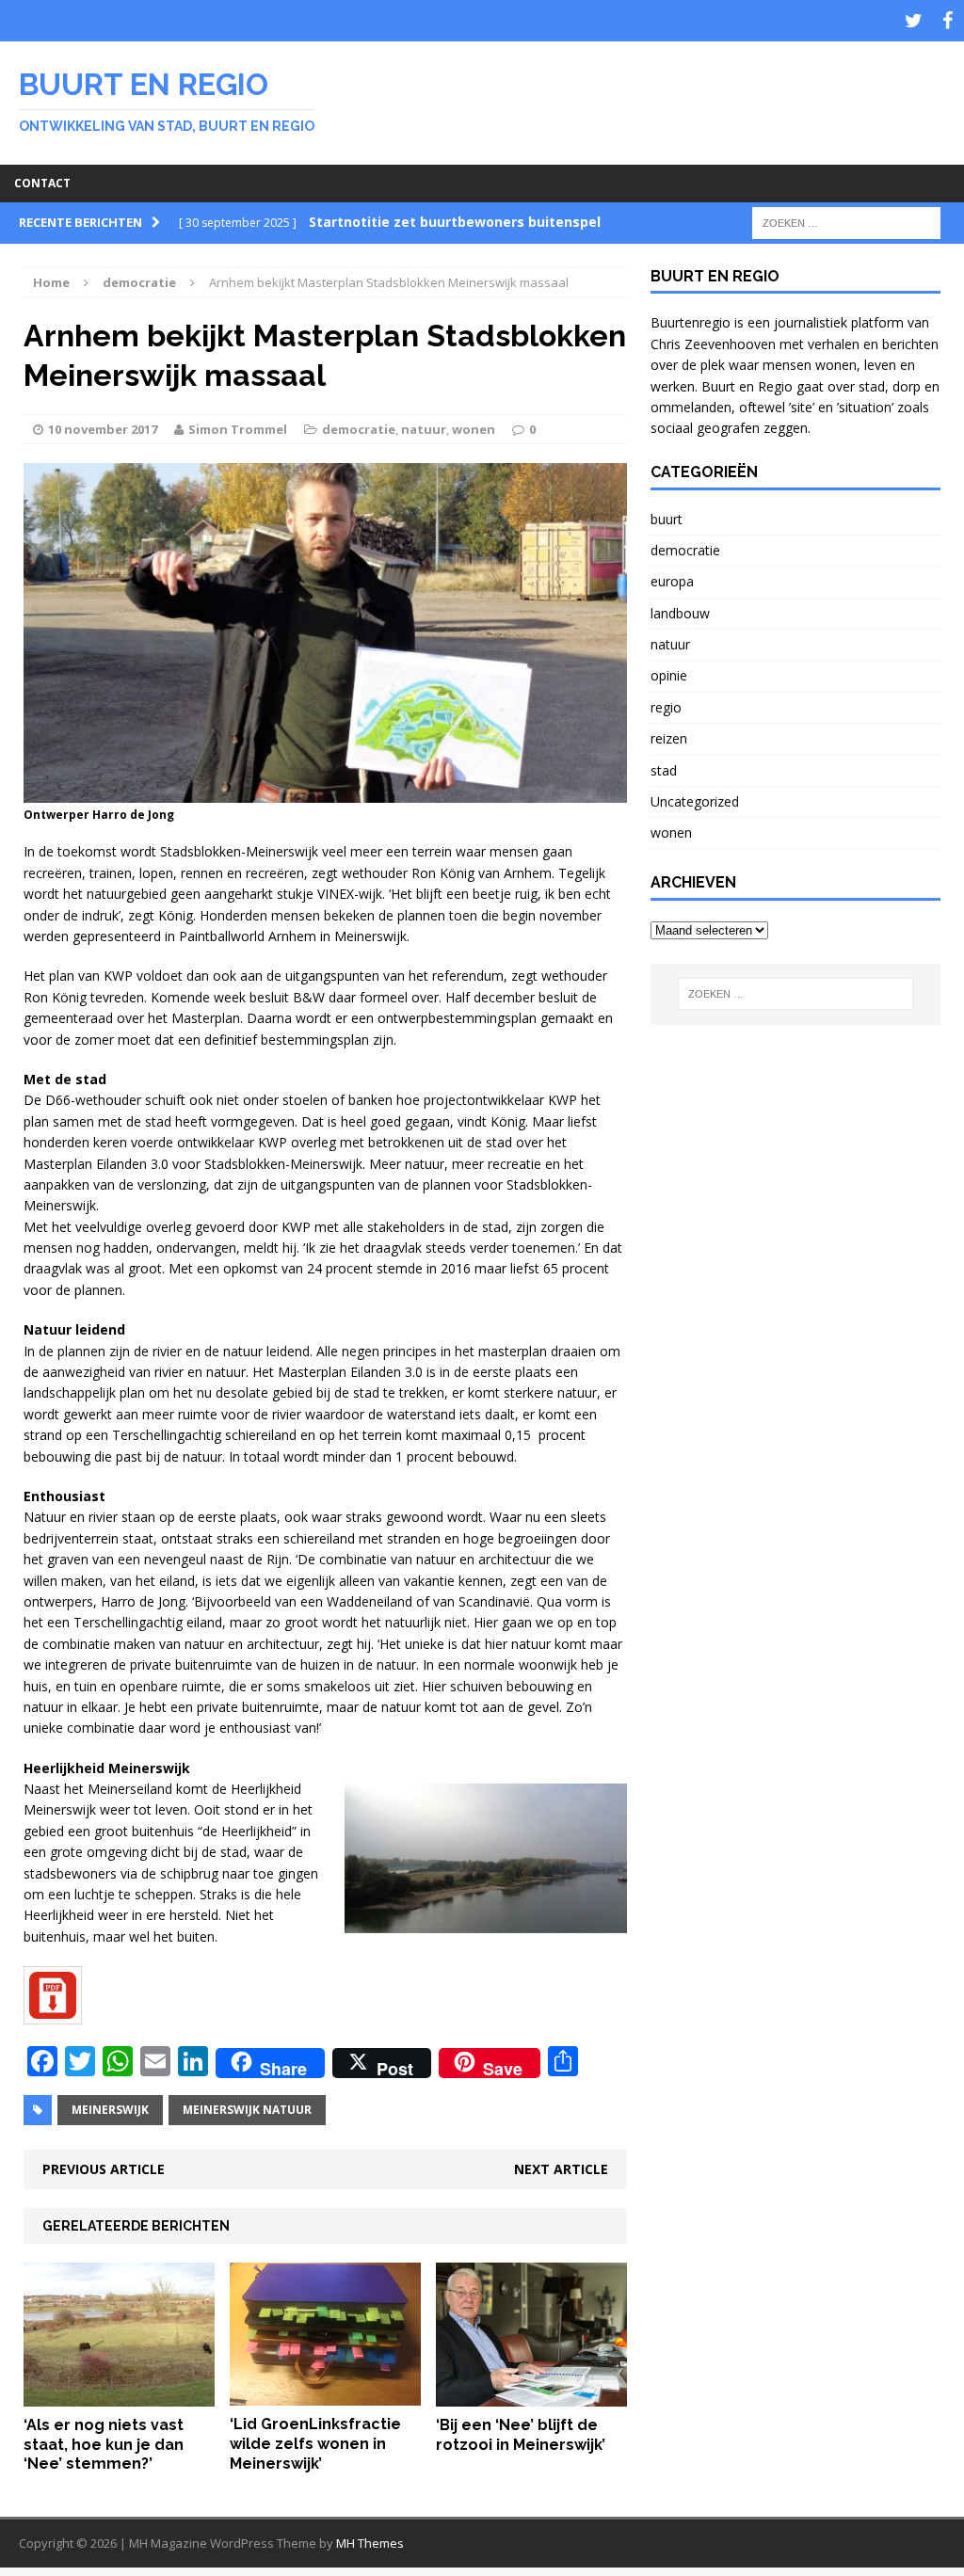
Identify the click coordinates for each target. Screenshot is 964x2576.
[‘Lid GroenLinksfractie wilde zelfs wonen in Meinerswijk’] (325, 2395)
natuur (424, 429)
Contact (42, 183)
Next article (561, 2169)
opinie (669, 675)
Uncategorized (695, 801)
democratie (359, 429)
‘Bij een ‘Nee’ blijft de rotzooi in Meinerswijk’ (521, 2435)
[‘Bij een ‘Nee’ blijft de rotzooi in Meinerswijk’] (531, 2395)
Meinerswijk (110, 2110)
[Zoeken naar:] (846, 222)
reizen (669, 738)
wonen (474, 429)
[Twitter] (913, 21)
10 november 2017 (103, 429)
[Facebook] (947, 21)
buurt (667, 519)
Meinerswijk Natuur (247, 2110)
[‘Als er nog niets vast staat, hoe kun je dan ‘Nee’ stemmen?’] (119, 2395)
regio (666, 707)
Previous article (104, 2169)
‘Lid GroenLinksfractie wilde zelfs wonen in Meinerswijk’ (315, 2444)
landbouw (680, 613)
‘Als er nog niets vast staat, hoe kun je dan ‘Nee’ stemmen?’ (104, 2445)
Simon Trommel (238, 429)
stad (664, 770)
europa (672, 581)
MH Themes (370, 2543)
